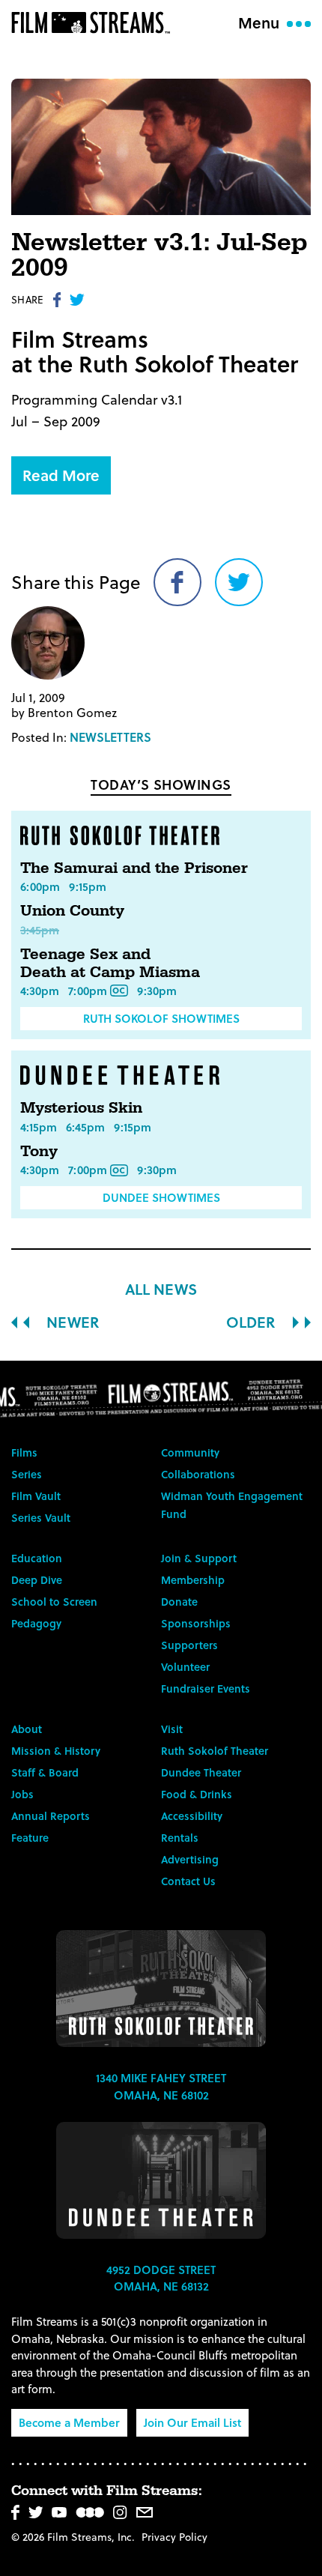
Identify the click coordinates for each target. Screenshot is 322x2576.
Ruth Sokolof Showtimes (161, 1018)
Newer (71, 1322)
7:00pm (88, 991)
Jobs (22, 1794)
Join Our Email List (192, 2422)
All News (161, 1289)
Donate (179, 1602)
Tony (39, 1152)
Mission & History (56, 1751)
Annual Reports (51, 1816)
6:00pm (40, 886)
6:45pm (85, 1127)
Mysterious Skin (81, 1108)
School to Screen (54, 1602)
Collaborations (198, 1474)
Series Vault (41, 1518)
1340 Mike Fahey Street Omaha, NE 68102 (161, 2086)
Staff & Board (45, 1772)
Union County (72, 911)
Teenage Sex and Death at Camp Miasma (110, 964)
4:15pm (39, 1127)
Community (190, 1452)
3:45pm (40, 930)
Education (37, 1558)
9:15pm (88, 886)
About (27, 1729)
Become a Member (69, 2422)
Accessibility (192, 1816)
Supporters (189, 1645)
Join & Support (199, 1558)
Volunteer (185, 1667)
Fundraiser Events (206, 1688)
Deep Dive (37, 1580)
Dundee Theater (201, 1772)
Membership (193, 1580)
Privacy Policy (174, 2537)
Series (27, 1474)
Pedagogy (36, 1623)
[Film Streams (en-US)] (94, 22)
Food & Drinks (197, 1794)
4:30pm (40, 991)
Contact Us (188, 1881)
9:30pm (157, 991)
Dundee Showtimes (161, 1197)
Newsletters (110, 737)
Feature (30, 1838)
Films (24, 1452)
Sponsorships (196, 1623)
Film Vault (36, 1496)
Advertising (190, 1859)
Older (253, 1322)
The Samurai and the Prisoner (134, 868)
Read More (61, 475)
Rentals (180, 1838)
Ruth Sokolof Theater (215, 1751)
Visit (172, 1729)
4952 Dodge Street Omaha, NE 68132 (161, 2278)
